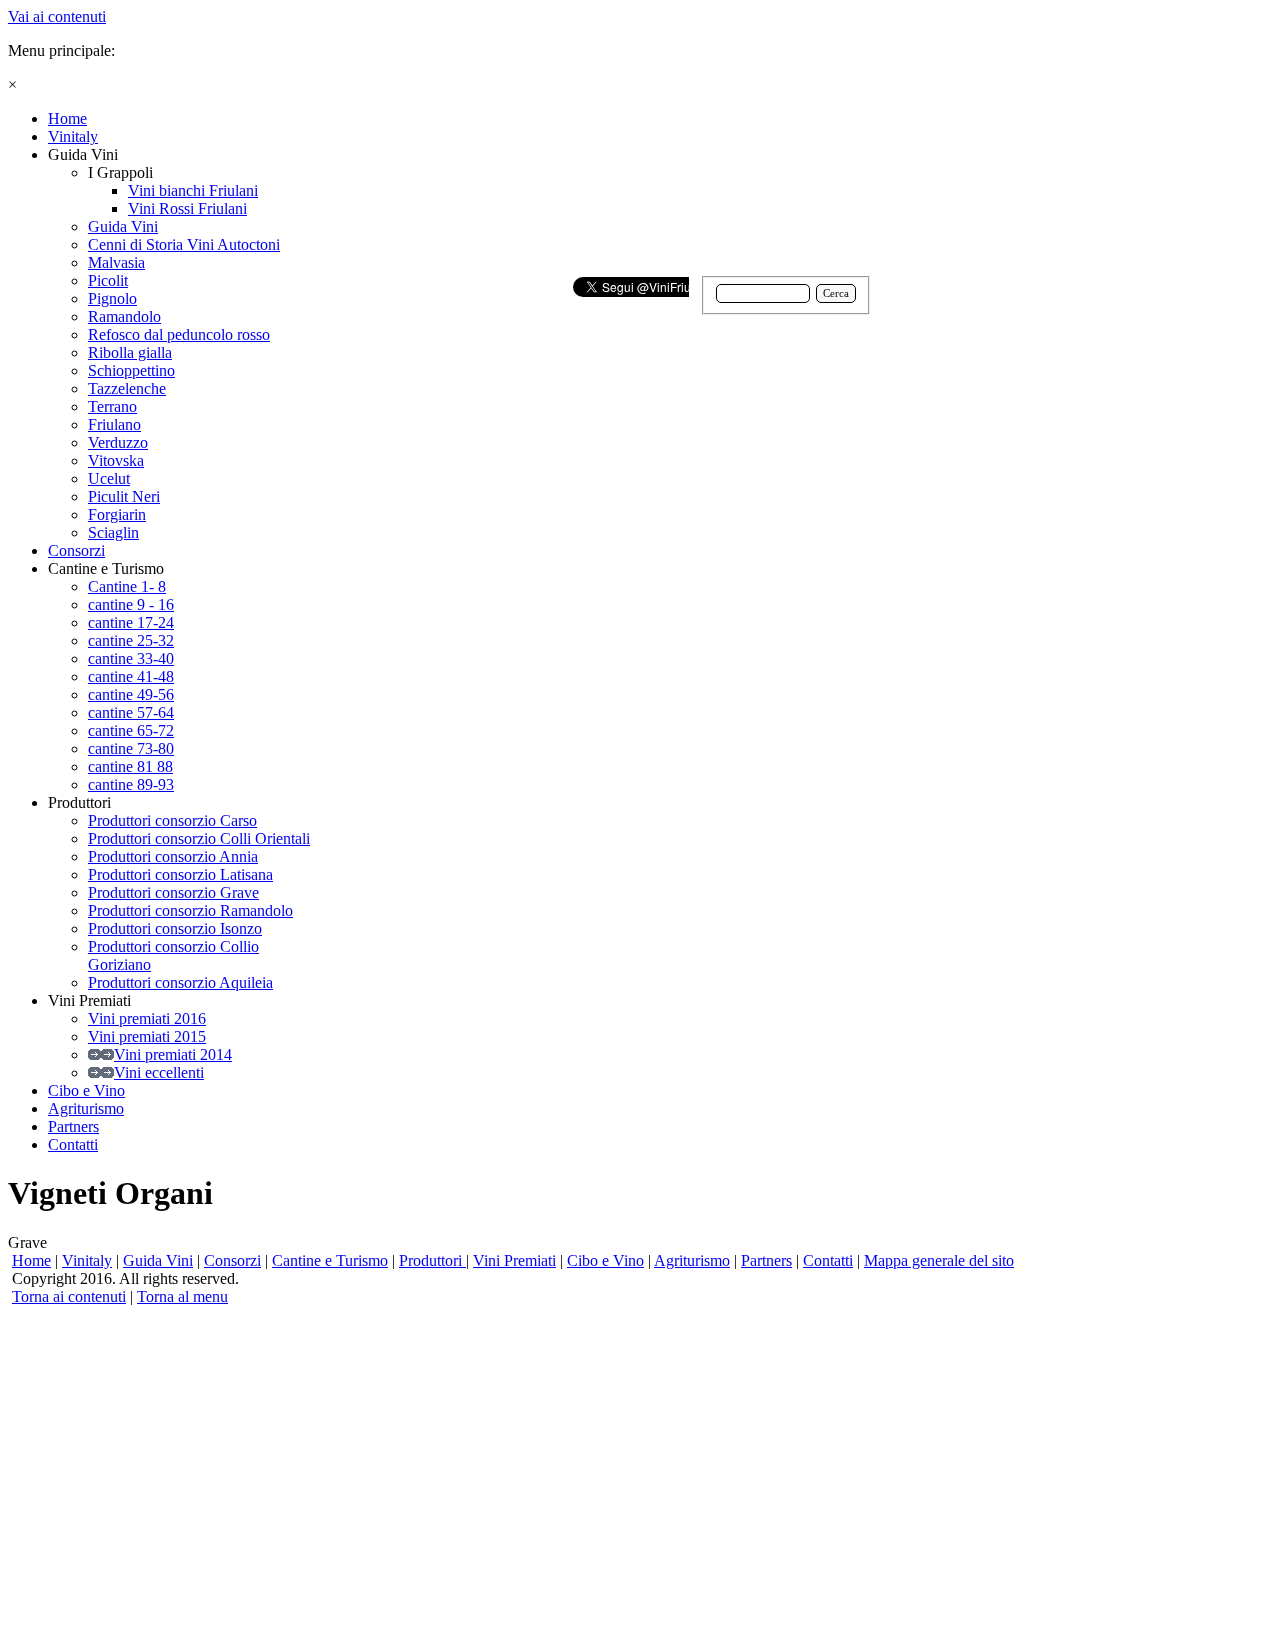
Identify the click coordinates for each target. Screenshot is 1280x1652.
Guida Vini (158, 1260)
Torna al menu (182, 1296)
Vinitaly (87, 1260)
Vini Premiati (514, 1260)
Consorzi (232, 1260)
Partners (766, 1260)
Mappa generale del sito (939, 1260)
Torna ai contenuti (69, 1296)
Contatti (828, 1260)
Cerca (836, 293)
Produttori (432, 1260)
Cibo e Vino (605, 1260)
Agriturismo (692, 1260)
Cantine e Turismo (330, 1260)
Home (31, 1260)
